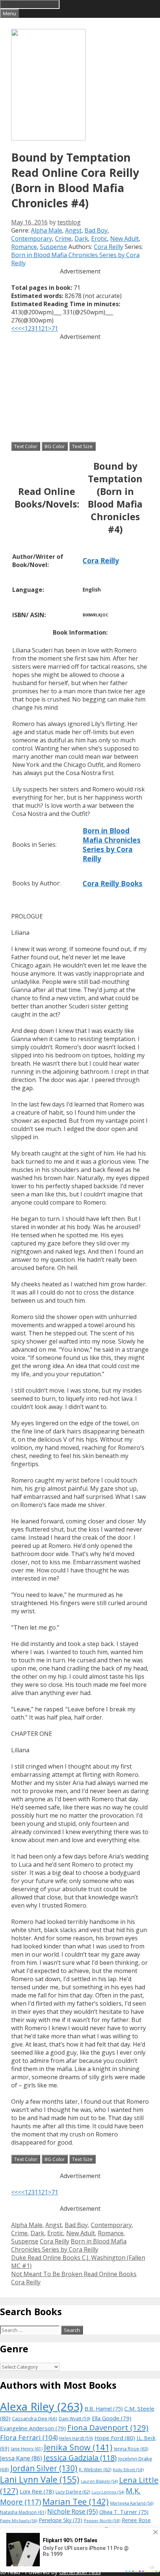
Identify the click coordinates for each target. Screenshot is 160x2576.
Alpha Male (47, 230)
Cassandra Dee (35, 2418)
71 (55, 328)
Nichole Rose (73, 2512)
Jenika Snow (78, 2447)
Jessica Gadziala (80, 2458)
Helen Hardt (76, 2438)
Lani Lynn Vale (40, 2479)
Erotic (99, 239)
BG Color (55, 446)
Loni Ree (37, 2491)
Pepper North (102, 2520)
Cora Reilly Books (113, 883)
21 (45, 328)
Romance (24, 247)
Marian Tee (76, 2502)
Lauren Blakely (99, 2481)
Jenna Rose (131, 2449)
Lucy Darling (73, 2492)
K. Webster (95, 2470)
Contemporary (32, 239)
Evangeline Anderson (33, 2428)
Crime (63, 239)
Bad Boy (96, 230)
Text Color (26, 446)
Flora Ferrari (29, 2437)
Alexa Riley (41, 2407)
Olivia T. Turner (124, 2512)
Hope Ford (115, 2438)
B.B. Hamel (104, 2409)
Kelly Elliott (128, 2470)
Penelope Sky (60, 2520)
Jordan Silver (44, 2468)
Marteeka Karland (132, 2503)
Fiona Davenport (108, 2427)
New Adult (124, 239)
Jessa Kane (21, 2458)
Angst (73, 230)
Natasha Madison (23, 2512)
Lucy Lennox (108, 2492)
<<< (16, 328)
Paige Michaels (19, 2520)
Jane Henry (27, 2449)
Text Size (82, 446)
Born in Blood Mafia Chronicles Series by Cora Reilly (112, 845)
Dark (81, 239)
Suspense (53, 247)
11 (38, 328)
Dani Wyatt (75, 2418)
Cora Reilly (108, 247)
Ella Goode (112, 2418)
